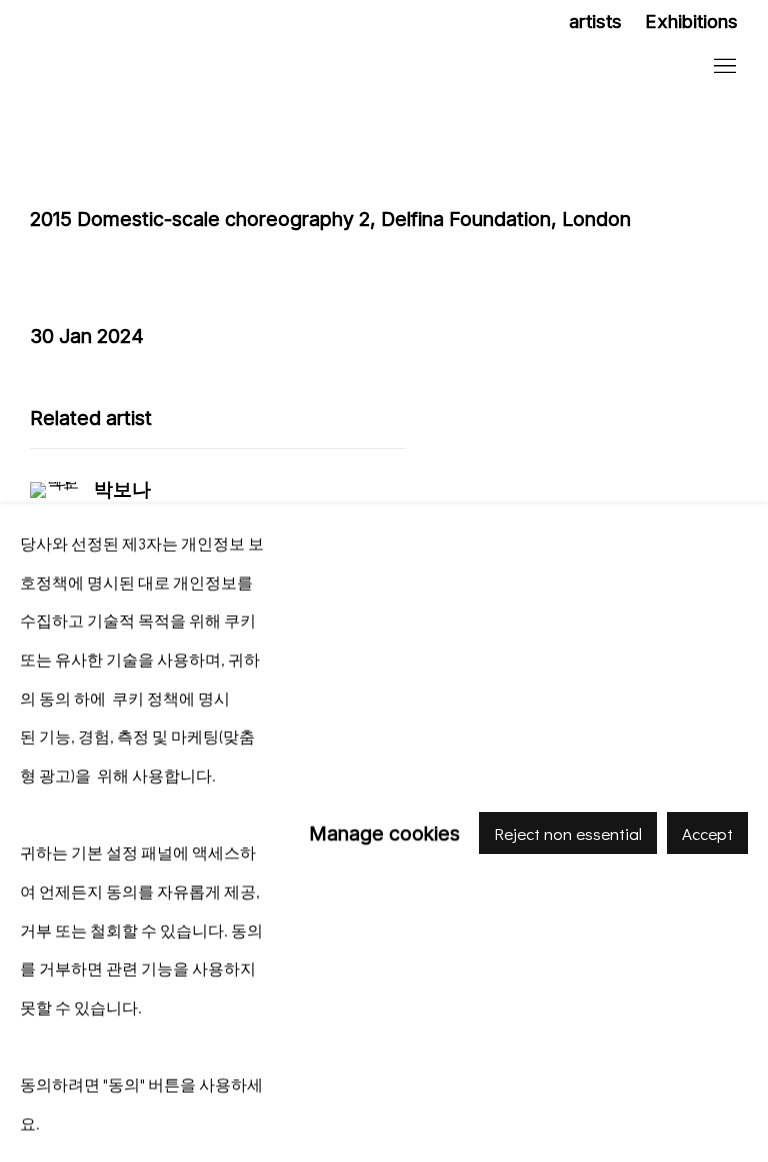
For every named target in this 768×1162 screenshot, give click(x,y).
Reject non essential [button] (568, 833)
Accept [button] (707, 833)
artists (595, 21)
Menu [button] (723, 67)
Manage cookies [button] (384, 832)
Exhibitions (691, 21)
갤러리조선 (160, 67)
